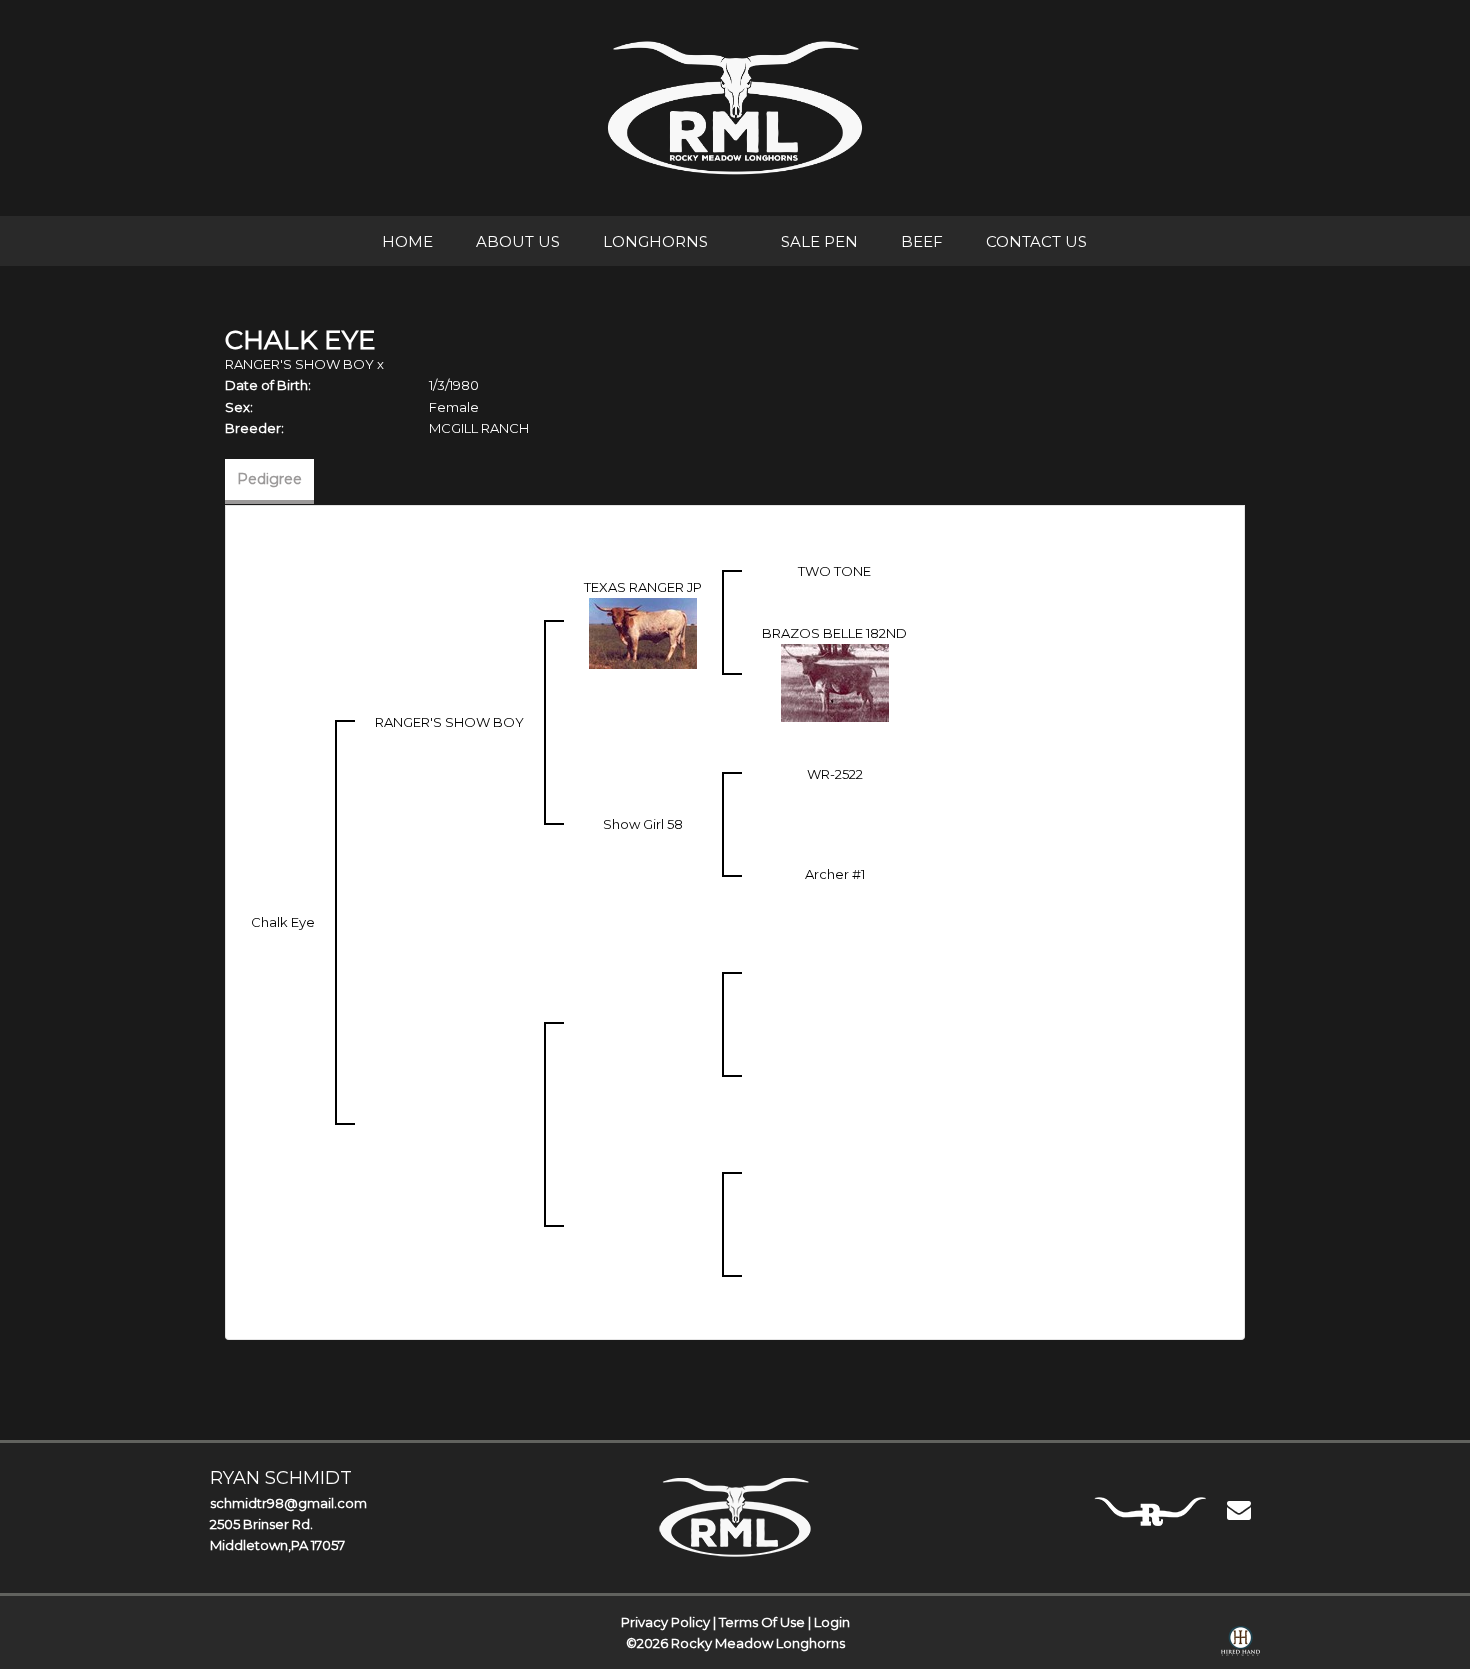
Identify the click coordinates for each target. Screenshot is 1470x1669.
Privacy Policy (665, 1622)
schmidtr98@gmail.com (288, 1503)
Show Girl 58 (643, 824)
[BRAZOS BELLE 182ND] (835, 682)
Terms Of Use (762, 1622)
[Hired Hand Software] (1240, 1645)
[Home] (735, 1517)
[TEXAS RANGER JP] (643, 632)
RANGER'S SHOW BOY (299, 364)
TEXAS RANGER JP (643, 587)
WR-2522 (835, 774)
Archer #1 (835, 874)
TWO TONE (834, 571)
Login (832, 1622)
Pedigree (269, 479)
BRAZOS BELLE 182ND (834, 633)
